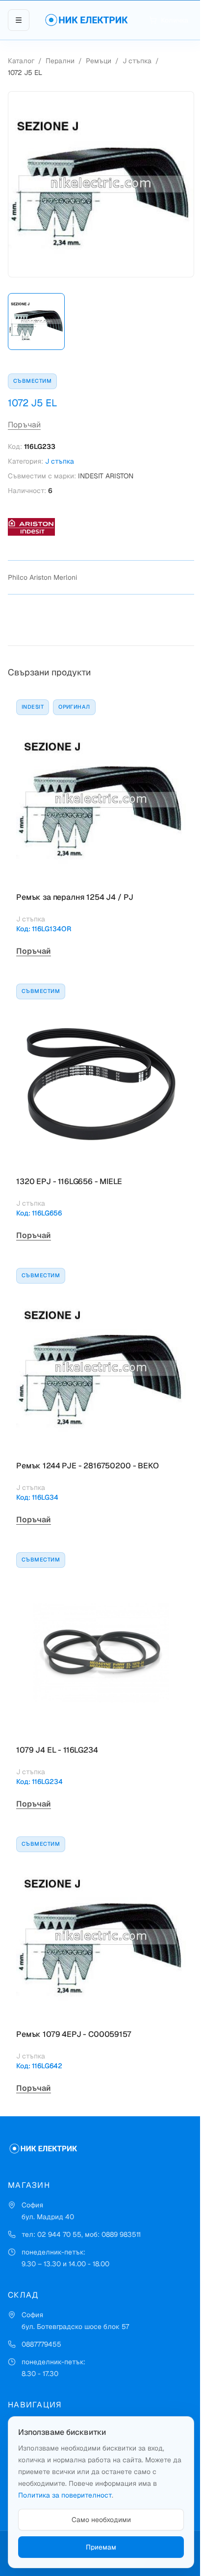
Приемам (101, 2547)
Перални (60, 61)
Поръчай (24, 425)
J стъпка (137, 61)
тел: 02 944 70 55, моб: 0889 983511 (81, 2234)
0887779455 (41, 2344)
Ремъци (99, 61)
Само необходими (101, 2520)
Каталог (21, 61)
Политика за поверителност (65, 2495)
